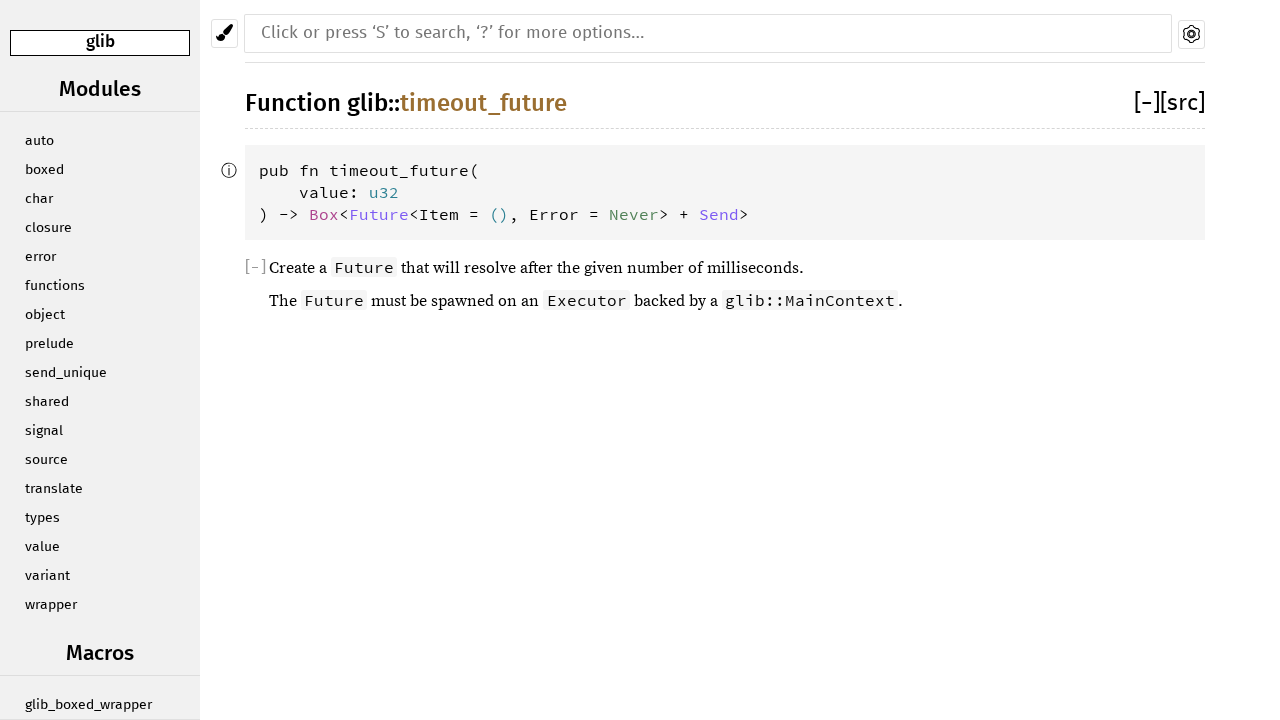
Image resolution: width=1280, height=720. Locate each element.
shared (47, 402)
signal (44, 431)
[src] (1182, 103)
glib (100, 42)
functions (55, 286)
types (42, 518)
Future (379, 214)
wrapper (51, 605)
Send (719, 214)
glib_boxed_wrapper (88, 705)
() (499, 214)
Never (634, 214)
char (39, 199)
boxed (44, 170)
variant (47, 576)
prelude (49, 344)
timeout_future (483, 104)
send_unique (66, 373)
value (42, 547)
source (46, 460)
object (45, 315)
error (40, 257)
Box (324, 214)
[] (1147, 103)
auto (39, 141)
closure (48, 228)
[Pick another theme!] (224, 33)
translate (54, 489)
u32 (384, 192)
